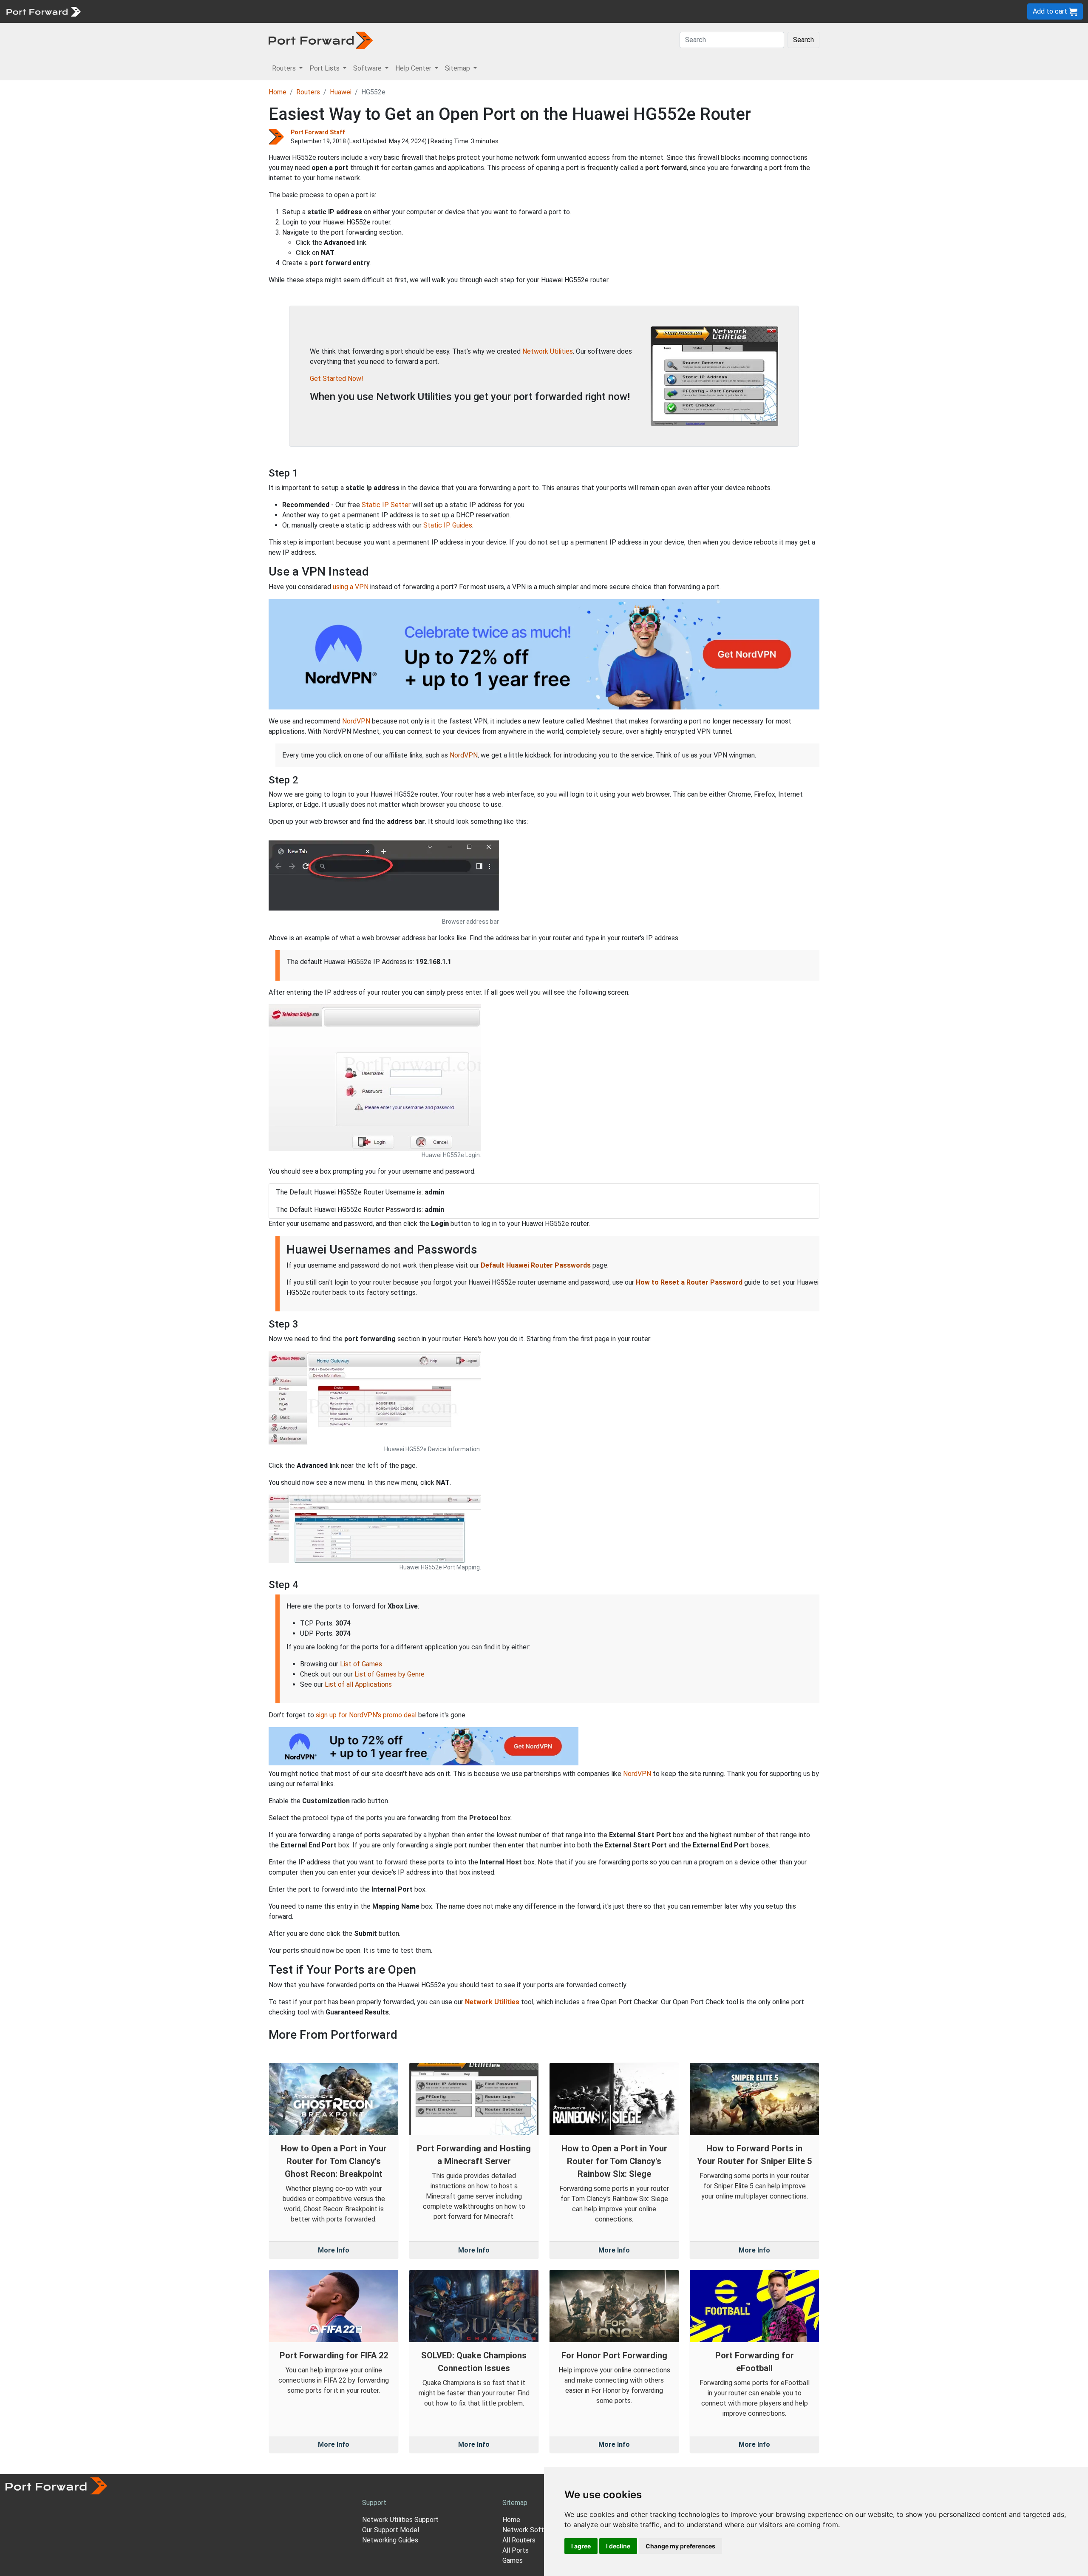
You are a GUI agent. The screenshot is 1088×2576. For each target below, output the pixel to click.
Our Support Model (391, 2530)
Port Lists (151, 11)
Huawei (341, 92)
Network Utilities (548, 351)
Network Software (530, 2530)
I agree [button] (581, 2546)
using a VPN (351, 587)
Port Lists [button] (325, 68)
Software (187, 11)
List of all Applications (358, 1684)
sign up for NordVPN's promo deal (366, 1715)
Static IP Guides (448, 525)
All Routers (519, 2540)
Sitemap (263, 11)
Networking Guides (390, 2540)
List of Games (361, 1664)
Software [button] (368, 68)
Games (513, 2560)
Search (803, 40)
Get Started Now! (337, 379)
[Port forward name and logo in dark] (321, 40)
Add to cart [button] (1051, 11)
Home (278, 92)
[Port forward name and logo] (43, 11)
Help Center (226, 11)
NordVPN (356, 721)
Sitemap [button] (458, 68)
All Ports (516, 2550)
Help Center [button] (414, 68)
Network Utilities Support (400, 2520)
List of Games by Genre (390, 1674)
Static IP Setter (386, 505)
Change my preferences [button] (680, 2546)
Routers (117, 11)
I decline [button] (618, 2546)
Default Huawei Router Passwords (536, 1265)
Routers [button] (285, 68)
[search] (287, 11)
